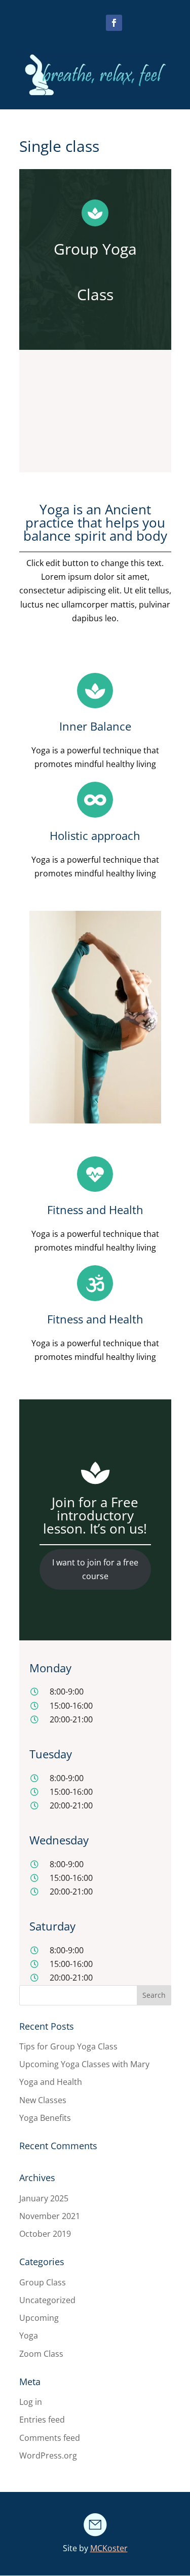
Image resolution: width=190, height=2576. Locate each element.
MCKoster (109, 2548)
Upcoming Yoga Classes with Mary (84, 2064)
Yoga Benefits (45, 2118)
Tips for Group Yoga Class (68, 2046)
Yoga (29, 2336)
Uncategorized (47, 2300)
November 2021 (50, 2216)
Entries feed (42, 2420)
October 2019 (45, 2234)
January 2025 (44, 2198)
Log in (31, 2402)
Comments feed (50, 2438)
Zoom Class (41, 2354)
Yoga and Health (51, 2082)
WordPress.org (48, 2456)
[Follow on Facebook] (114, 23)
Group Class (43, 2282)
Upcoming (39, 2318)
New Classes (43, 2100)
